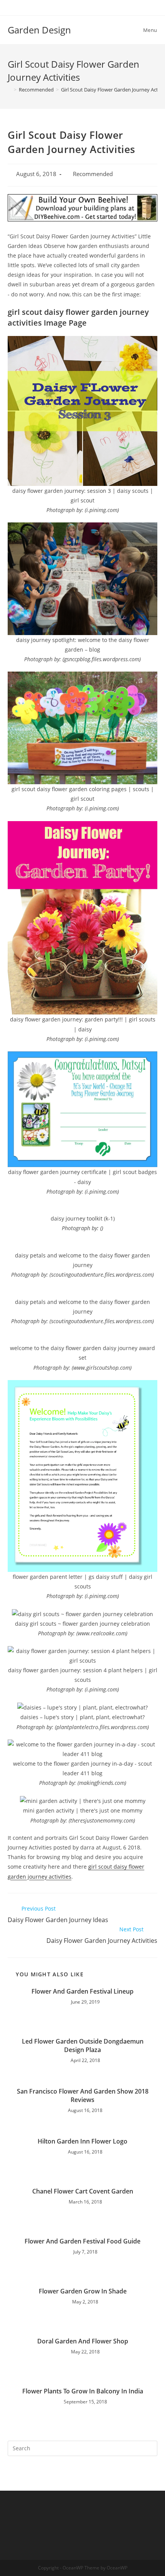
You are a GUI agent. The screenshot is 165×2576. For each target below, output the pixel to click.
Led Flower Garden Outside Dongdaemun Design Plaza (83, 2046)
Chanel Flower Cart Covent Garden (83, 2191)
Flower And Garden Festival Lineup (82, 1991)
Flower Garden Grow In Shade (83, 2291)
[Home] (10, 90)
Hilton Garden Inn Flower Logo (82, 2141)
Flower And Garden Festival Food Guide (82, 2241)
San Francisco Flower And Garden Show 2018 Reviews (83, 2095)
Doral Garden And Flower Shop (83, 2341)
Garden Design (39, 30)
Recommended (93, 174)
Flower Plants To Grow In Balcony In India (83, 2391)
